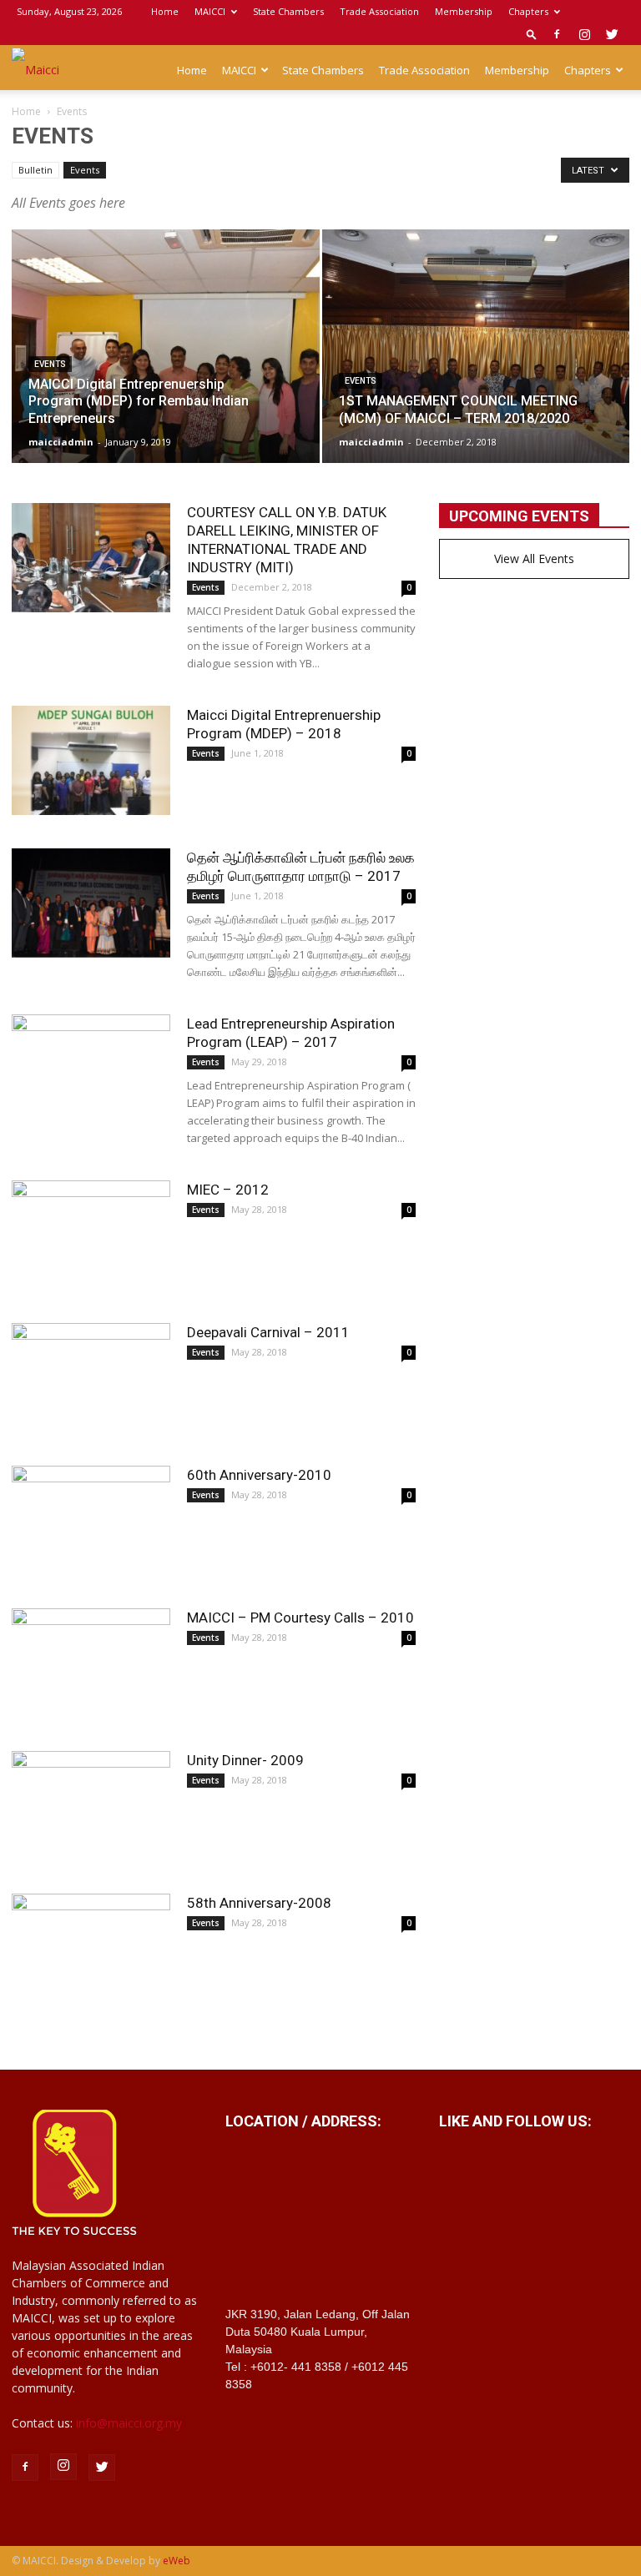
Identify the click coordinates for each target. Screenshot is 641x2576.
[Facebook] (557, 34)
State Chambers (288, 11)
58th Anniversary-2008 (259, 1903)
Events (85, 170)
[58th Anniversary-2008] (91, 1948)
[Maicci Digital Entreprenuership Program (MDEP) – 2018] (91, 760)
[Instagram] (584, 34)
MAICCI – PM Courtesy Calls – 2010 (300, 1618)
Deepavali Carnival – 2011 (268, 1332)
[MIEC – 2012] (91, 1235)
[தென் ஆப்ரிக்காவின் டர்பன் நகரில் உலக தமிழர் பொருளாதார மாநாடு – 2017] (91, 903)
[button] (532, 34)
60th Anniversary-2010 (259, 1475)
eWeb (177, 2561)
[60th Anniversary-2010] (91, 1520)
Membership (464, 11)
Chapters (528, 11)
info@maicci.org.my (129, 2423)
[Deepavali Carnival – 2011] (91, 1378)
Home (165, 11)
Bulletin (35, 170)
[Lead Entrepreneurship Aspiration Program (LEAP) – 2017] (91, 1069)
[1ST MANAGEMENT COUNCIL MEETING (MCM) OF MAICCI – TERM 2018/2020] (476, 362)
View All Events (534, 558)
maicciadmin (61, 442)
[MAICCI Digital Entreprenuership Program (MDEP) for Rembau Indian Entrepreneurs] (166, 362)
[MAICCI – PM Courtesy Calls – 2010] (91, 1663)
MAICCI (210, 11)
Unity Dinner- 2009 (245, 1760)
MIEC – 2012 (228, 1190)
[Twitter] (612, 34)
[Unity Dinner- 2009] (91, 1806)
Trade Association (379, 11)
